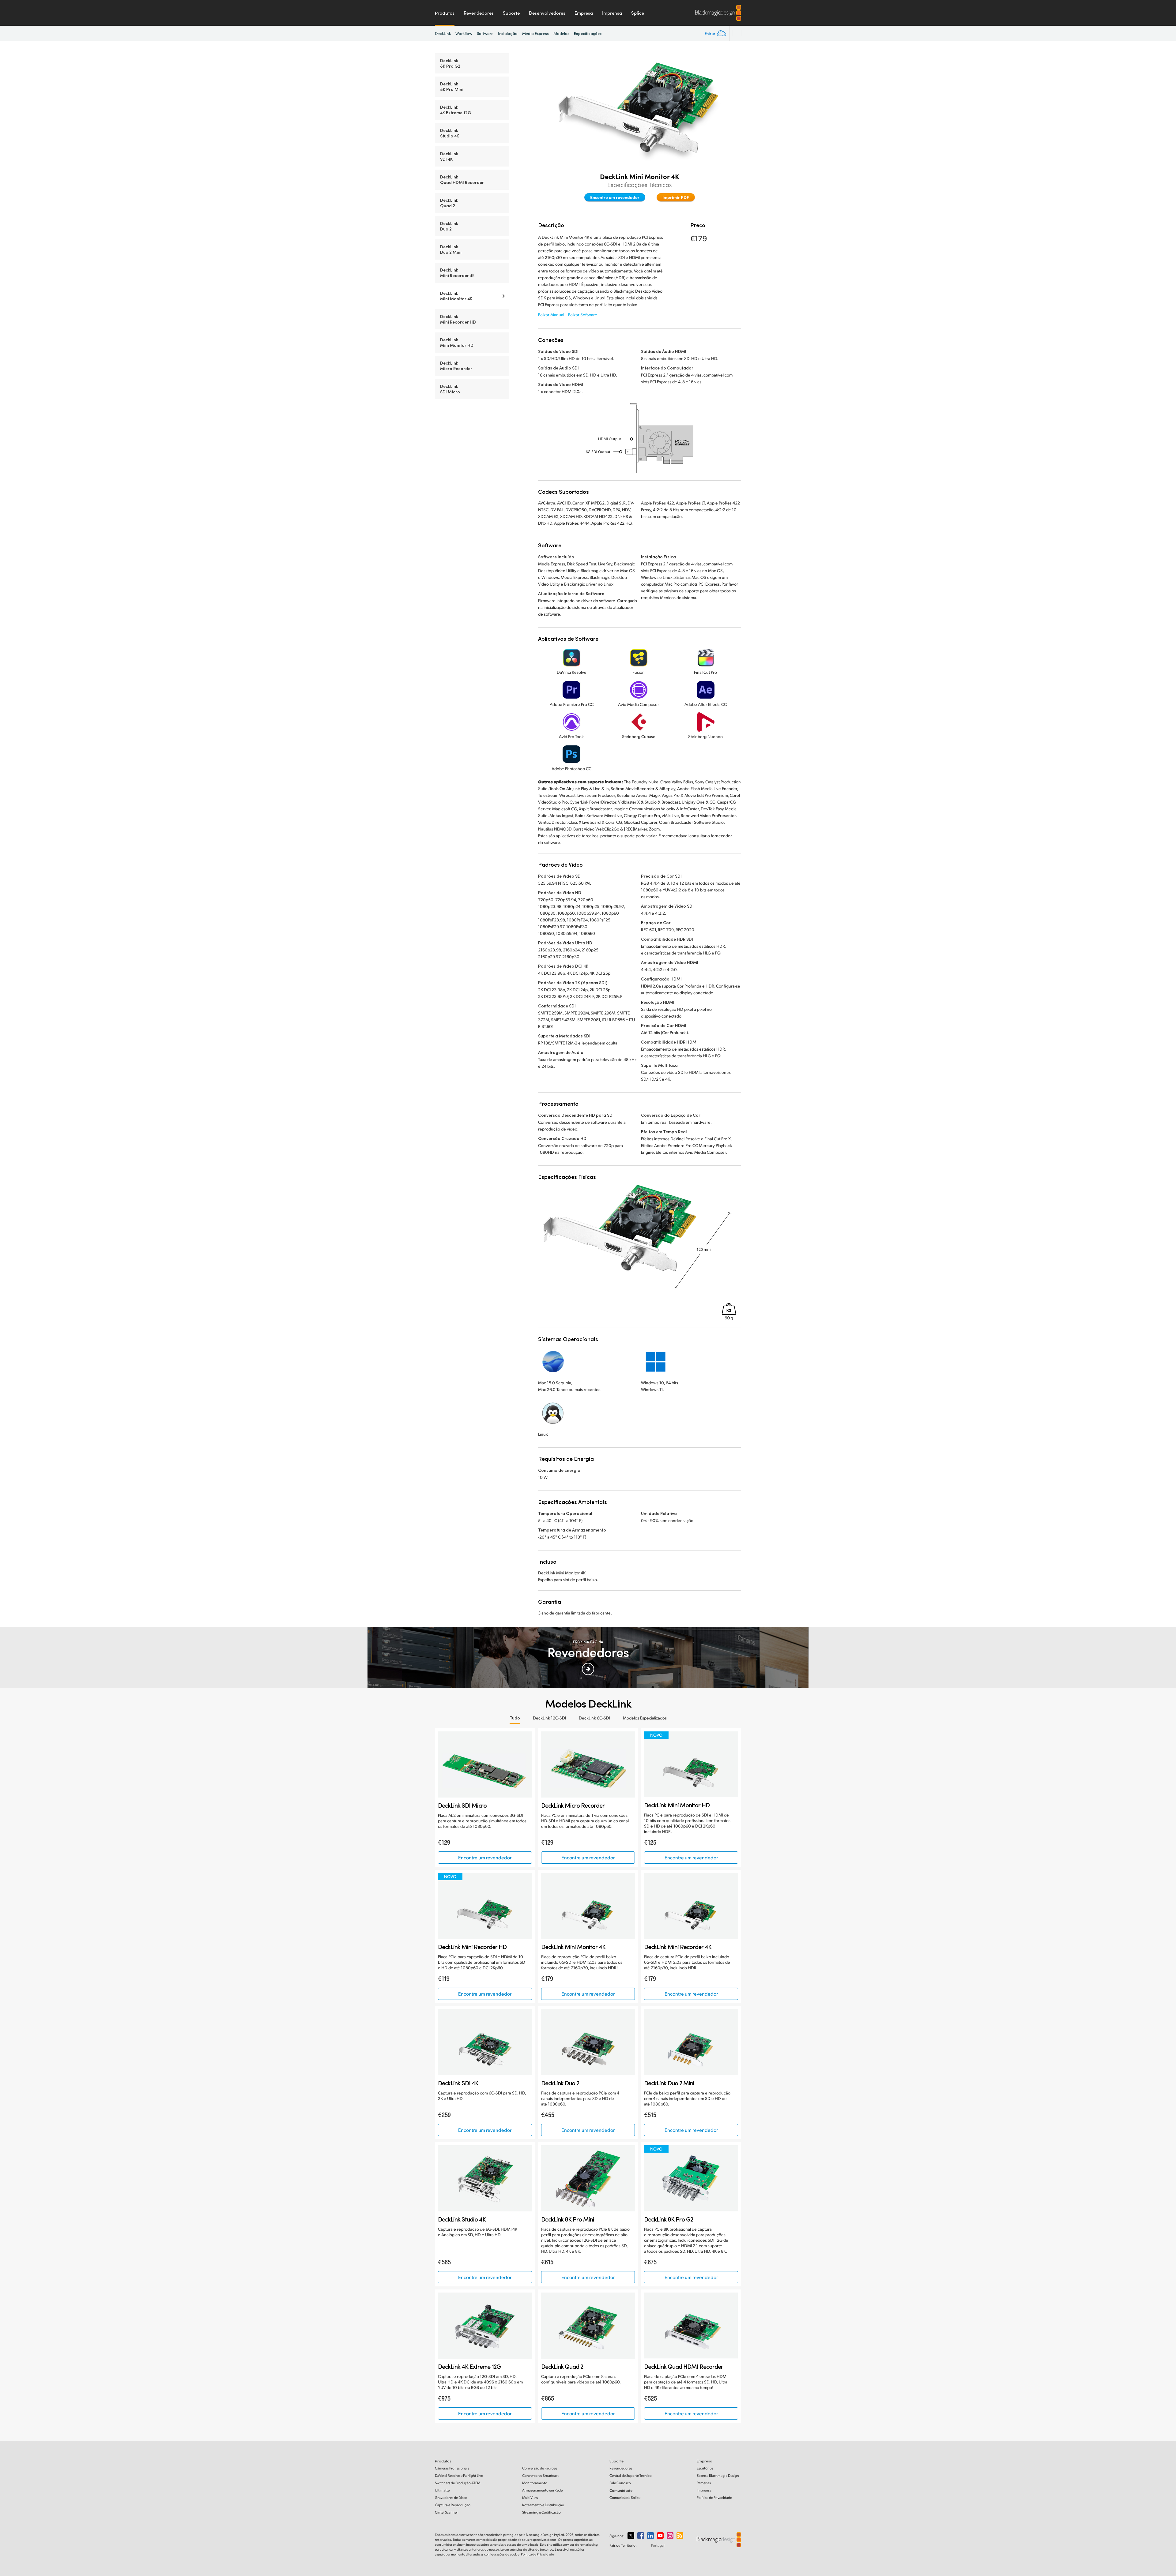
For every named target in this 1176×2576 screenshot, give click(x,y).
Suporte (511, 13)
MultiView (530, 2497)
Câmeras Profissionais (452, 2468)
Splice (638, 13)
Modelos (562, 33)
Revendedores (479, 13)
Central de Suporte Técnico (631, 2475)
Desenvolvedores (547, 13)
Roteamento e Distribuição (543, 2505)
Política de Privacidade (714, 2497)
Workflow (464, 33)
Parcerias (704, 2483)
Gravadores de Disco (451, 2497)
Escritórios (705, 2468)
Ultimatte (442, 2490)
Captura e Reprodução (453, 2505)
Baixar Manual (551, 315)
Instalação (508, 33)
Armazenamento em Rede (542, 2490)
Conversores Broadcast (540, 2475)
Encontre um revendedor (615, 197)
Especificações (588, 33)
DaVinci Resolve (459, 2475)
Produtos (445, 13)
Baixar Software (583, 315)
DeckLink (443, 33)
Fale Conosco (620, 2483)
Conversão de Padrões (540, 2468)
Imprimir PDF (676, 197)
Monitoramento (535, 2483)
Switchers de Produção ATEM (458, 2483)
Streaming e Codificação (541, 2512)
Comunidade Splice (625, 2497)
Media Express (535, 33)
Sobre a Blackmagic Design (718, 2475)
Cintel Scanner (446, 2512)
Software (485, 33)
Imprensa (612, 13)
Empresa (584, 13)
